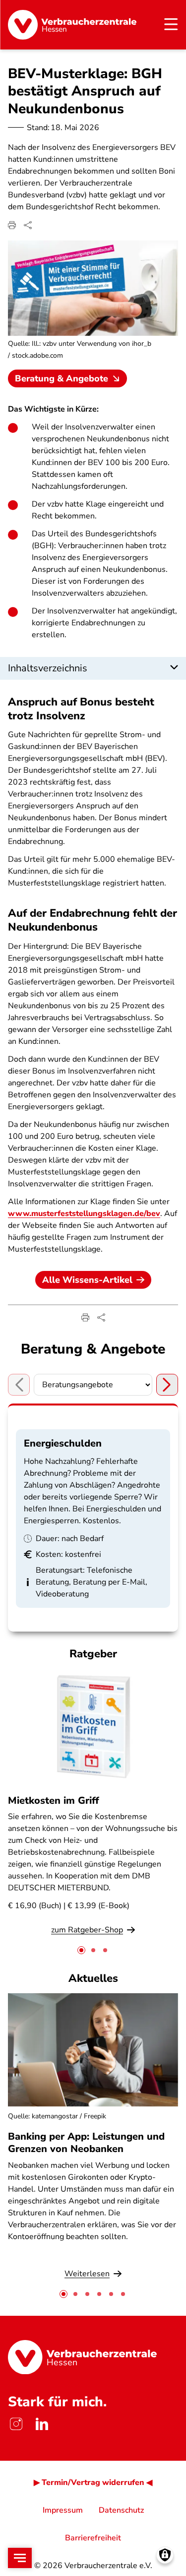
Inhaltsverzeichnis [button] (48, 668)
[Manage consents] (165, 2555)
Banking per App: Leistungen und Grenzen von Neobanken (86, 2143)
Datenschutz (121, 2510)
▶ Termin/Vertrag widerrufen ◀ (93, 2482)
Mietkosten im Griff (54, 1801)
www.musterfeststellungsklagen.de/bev (84, 1214)
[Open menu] (20, 2558)
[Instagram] (16, 2424)
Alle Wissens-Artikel (87, 1280)
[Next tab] (167, 1385)
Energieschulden (63, 1443)
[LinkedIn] (42, 2424)
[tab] (81, 1950)
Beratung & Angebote (62, 378)
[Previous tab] (19, 1385)
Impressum (63, 2510)
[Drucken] (12, 225)
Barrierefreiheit (93, 2538)
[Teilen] (28, 225)
